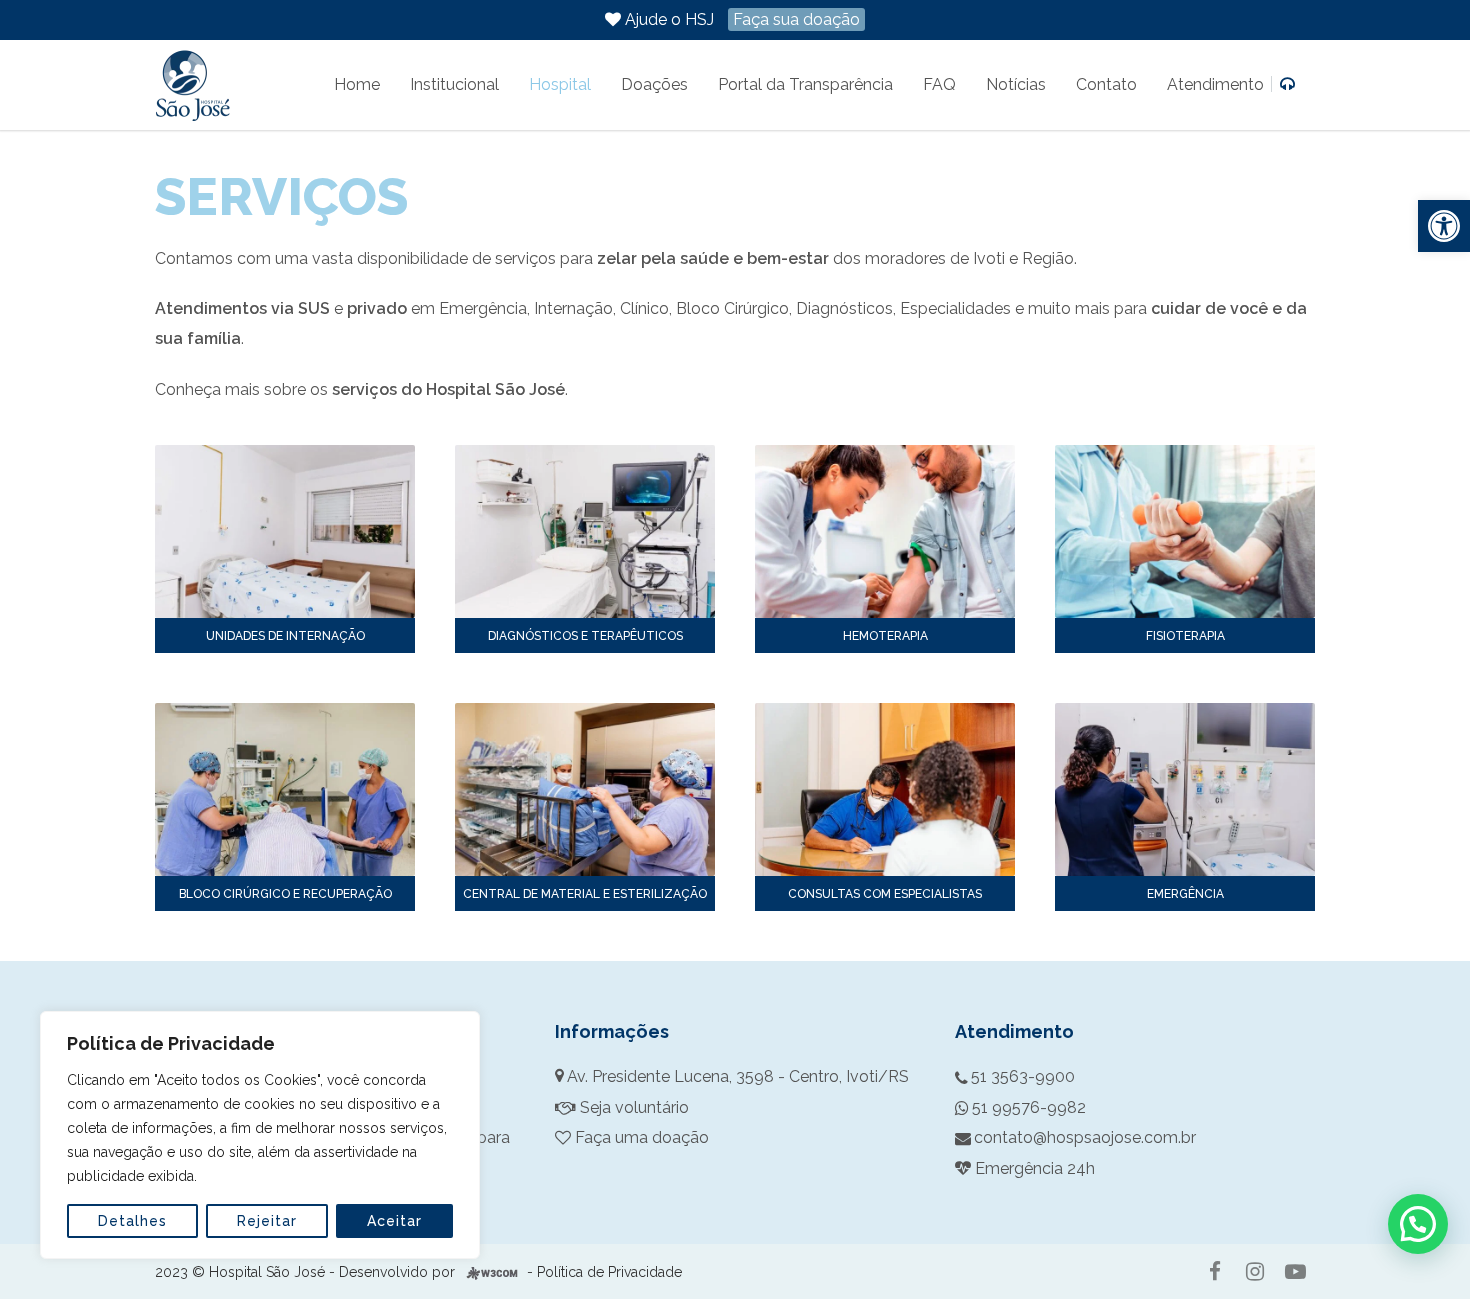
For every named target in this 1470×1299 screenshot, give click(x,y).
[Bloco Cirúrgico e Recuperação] (285, 789)
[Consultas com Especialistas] (885, 789)
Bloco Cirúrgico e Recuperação (285, 894)
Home (357, 84)
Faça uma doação (640, 1137)
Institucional (454, 84)
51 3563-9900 (1023, 1076)
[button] (1444, 226)
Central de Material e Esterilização (585, 894)
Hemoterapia (885, 636)
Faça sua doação (796, 19)
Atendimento (1217, 84)
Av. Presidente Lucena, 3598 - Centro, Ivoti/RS (738, 1076)
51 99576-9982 (1029, 1107)
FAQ (939, 84)
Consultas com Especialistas (885, 894)
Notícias (1016, 84)
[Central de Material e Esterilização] (585, 789)
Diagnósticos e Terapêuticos (585, 636)
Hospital (560, 84)
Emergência (1185, 894)
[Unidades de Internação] (285, 531)
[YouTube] (1295, 1272)
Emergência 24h (1035, 1168)
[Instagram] (1255, 1272)
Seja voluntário (632, 1107)
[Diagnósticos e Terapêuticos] (585, 531)
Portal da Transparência (805, 84)
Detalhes (132, 1221)
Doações (654, 84)
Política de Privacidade (609, 1272)
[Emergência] (1185, 789)
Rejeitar (267, 1221)
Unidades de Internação (285, 636)
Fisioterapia (1185, 636)
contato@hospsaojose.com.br (1085, 1137)
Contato (1106, 84)
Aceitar (394, 1221)
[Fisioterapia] (1185, 531)
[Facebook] (1215, 1272)
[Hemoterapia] (885, 531)
